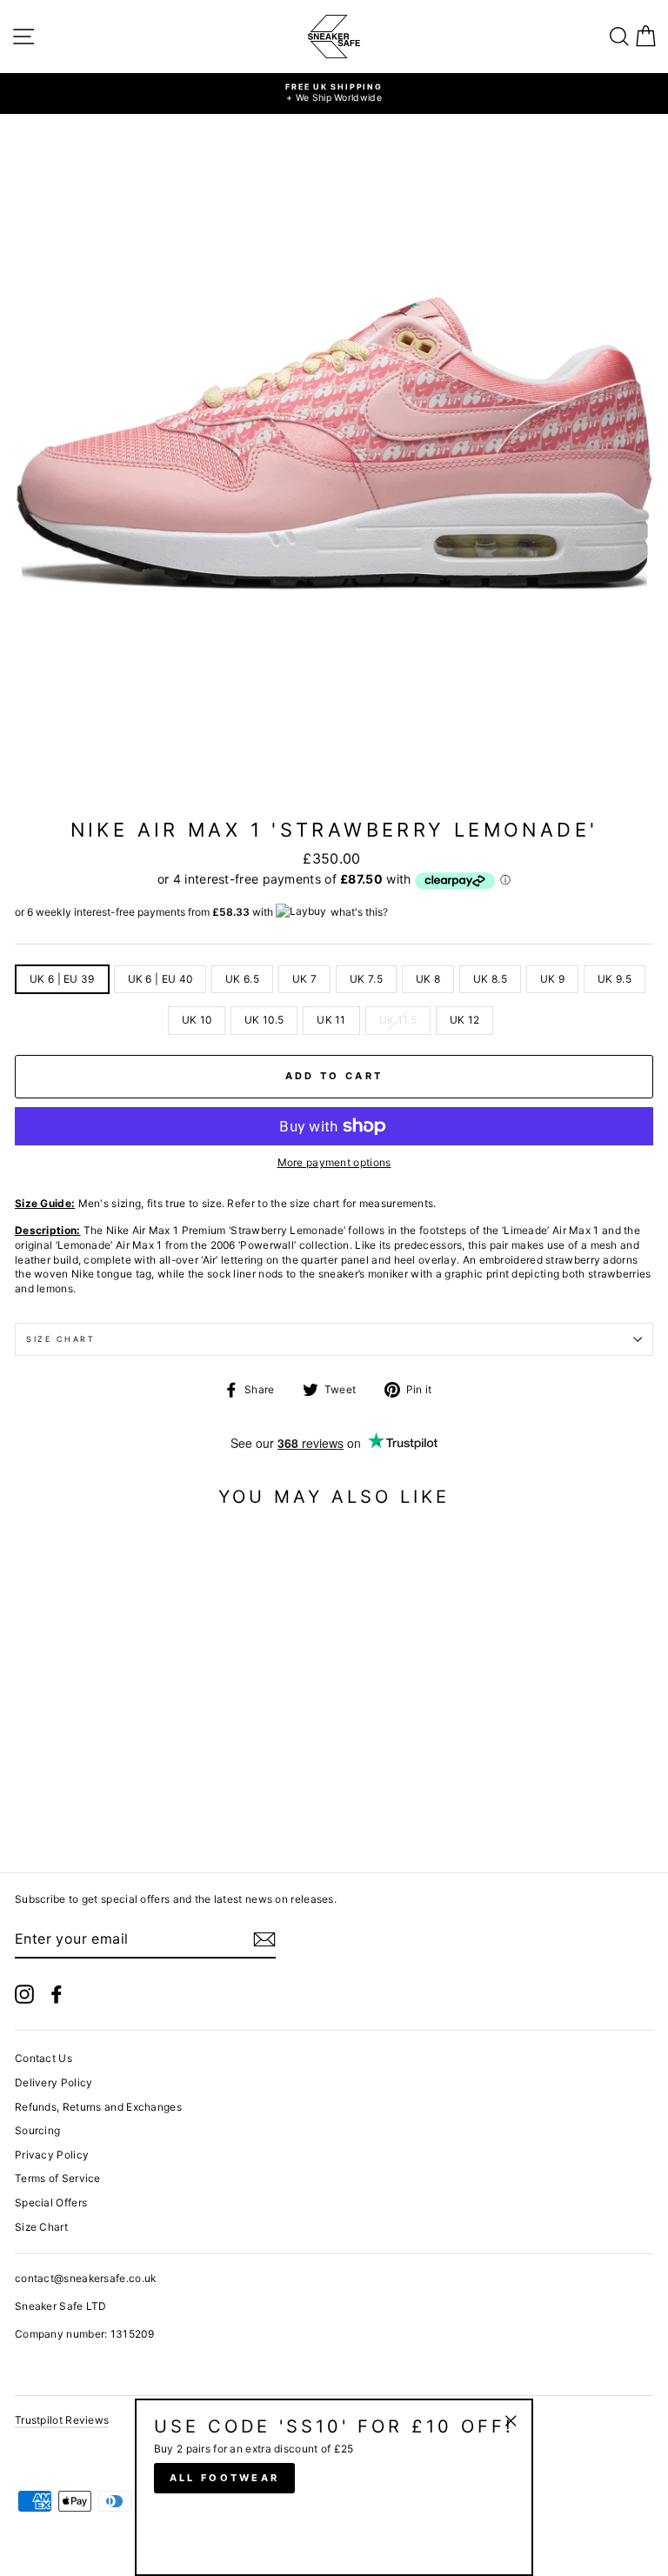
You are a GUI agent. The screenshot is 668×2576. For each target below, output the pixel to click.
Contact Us (43, 2058)
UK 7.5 (366, 979)
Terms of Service (58, 2178)
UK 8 (428, 979)
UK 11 (331, 1020)
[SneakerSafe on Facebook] (57, 1994)
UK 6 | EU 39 (62, 979)
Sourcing (37, 2130)
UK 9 (552, 979)
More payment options (334, 1162)
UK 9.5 (615, 979)
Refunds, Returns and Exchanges (98, 2107)
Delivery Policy (53, 2082)
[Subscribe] (264, 1939)
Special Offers (51, 2202)
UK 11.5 (398, 1020)
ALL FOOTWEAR (225, 2478)
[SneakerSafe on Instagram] (24, 1994)
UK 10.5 (264, 1020)
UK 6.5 (242, 979)
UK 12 (465, 1020)
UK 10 (197, 1020)
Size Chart (61, 1339)
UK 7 (304, 979)
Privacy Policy (52, 2155)
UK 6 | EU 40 (160, 979)
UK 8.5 (490, 979)
